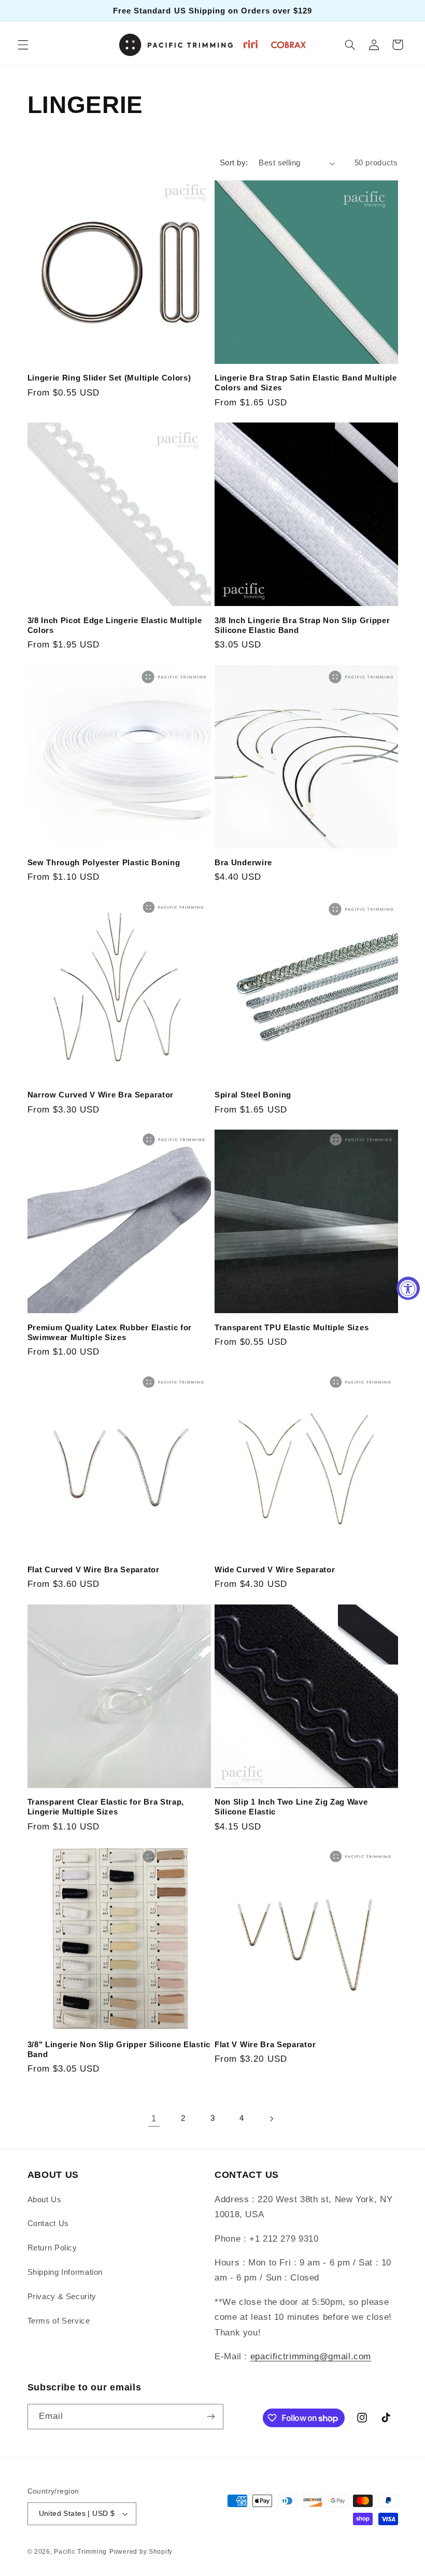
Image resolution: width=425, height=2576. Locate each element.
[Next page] (271, 2119)
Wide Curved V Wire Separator (275, 1569)
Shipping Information (65, 2272)
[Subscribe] (210, 2417)
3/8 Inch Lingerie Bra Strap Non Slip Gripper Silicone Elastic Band (302, 625)
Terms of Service (59, 2321)
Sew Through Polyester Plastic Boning (104, 862)
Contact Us (48, 2223)
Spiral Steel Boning (253, 1095)
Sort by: (234, 163)
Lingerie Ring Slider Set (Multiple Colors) (109, 378)
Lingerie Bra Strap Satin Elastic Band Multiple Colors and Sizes (306, 383)
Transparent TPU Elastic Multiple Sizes (292, 1327)
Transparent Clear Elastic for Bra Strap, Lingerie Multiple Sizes (106, 1807)
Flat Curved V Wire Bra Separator (94, 1569)
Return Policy (52, 2248)
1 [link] (154, 2118)
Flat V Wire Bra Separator (265, 2044)
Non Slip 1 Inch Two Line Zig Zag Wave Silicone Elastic (291, 1807)
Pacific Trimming (80, 2552)
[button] (23, 45)
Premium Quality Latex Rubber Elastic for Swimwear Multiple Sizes (110, 1332)
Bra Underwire (243, 862)
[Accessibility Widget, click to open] (408, 1288)
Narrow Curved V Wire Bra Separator (101, 1095)
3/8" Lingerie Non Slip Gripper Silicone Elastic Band (119, 2049)
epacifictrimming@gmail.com (311, 2356)
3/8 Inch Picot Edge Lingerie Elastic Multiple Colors (115, 625)
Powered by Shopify (141, 2552)
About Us (45, 2200)
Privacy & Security (62, 2297)
